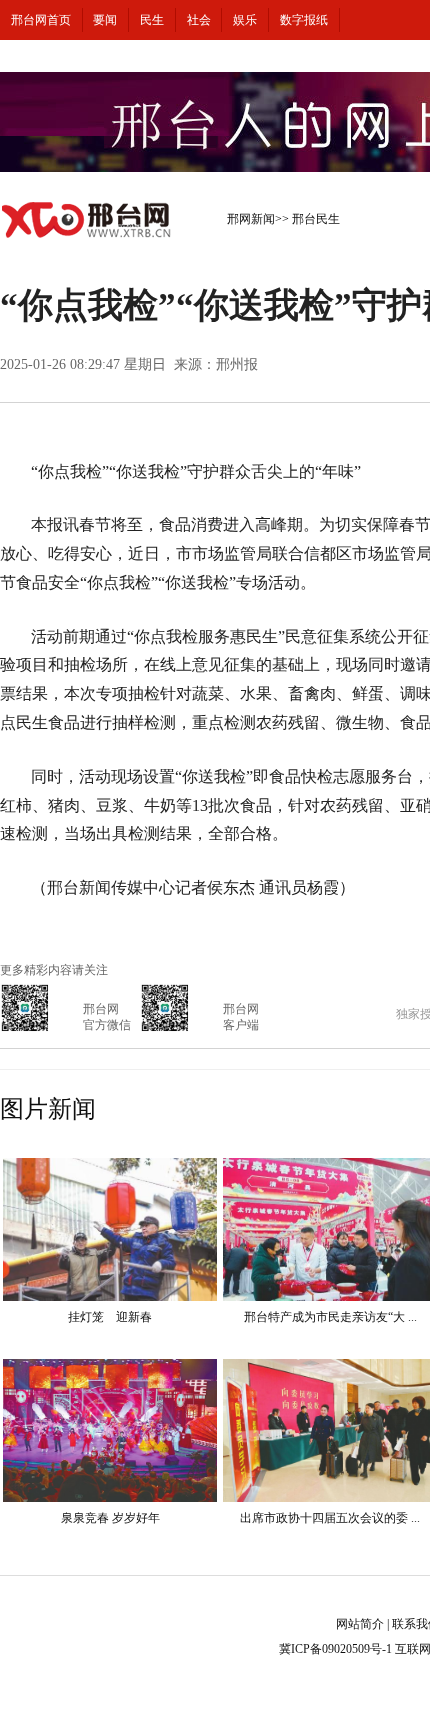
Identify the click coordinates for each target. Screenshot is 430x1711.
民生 (152, 20)
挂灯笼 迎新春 (110, 1317)
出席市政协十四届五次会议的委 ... (330, 1518)
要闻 (105, 20)
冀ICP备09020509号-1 (335, 1649)
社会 (199, 20)
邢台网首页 (41, 20)
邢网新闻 (251, 219)
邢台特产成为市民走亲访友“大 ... (330, 1317)
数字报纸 (304, 20)
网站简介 (360, 1624)
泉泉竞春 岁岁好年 (110, 1518)
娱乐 (245, 20)
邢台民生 (316, 219)
